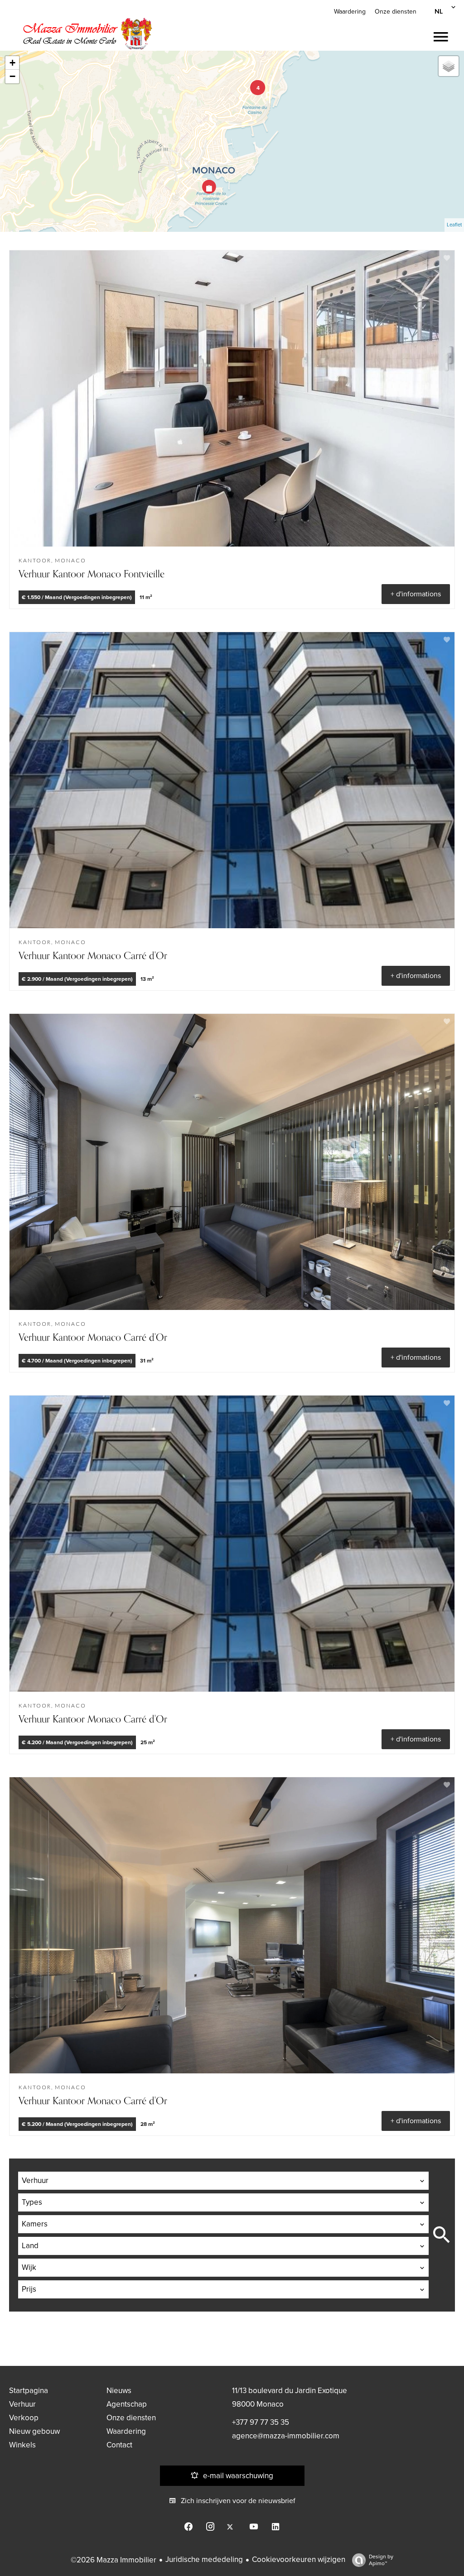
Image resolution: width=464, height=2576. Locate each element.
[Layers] (449, 66)
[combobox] (223, 2181)
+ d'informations (416, 594)
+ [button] (12, 63)
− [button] (12, 76)
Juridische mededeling (204, 2559)
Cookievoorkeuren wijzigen (299, 2559)
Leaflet (454, 225)
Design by (381, 2560)
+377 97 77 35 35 (261, 2422)
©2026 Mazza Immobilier (114, 2560)
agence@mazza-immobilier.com (286, 2436)
